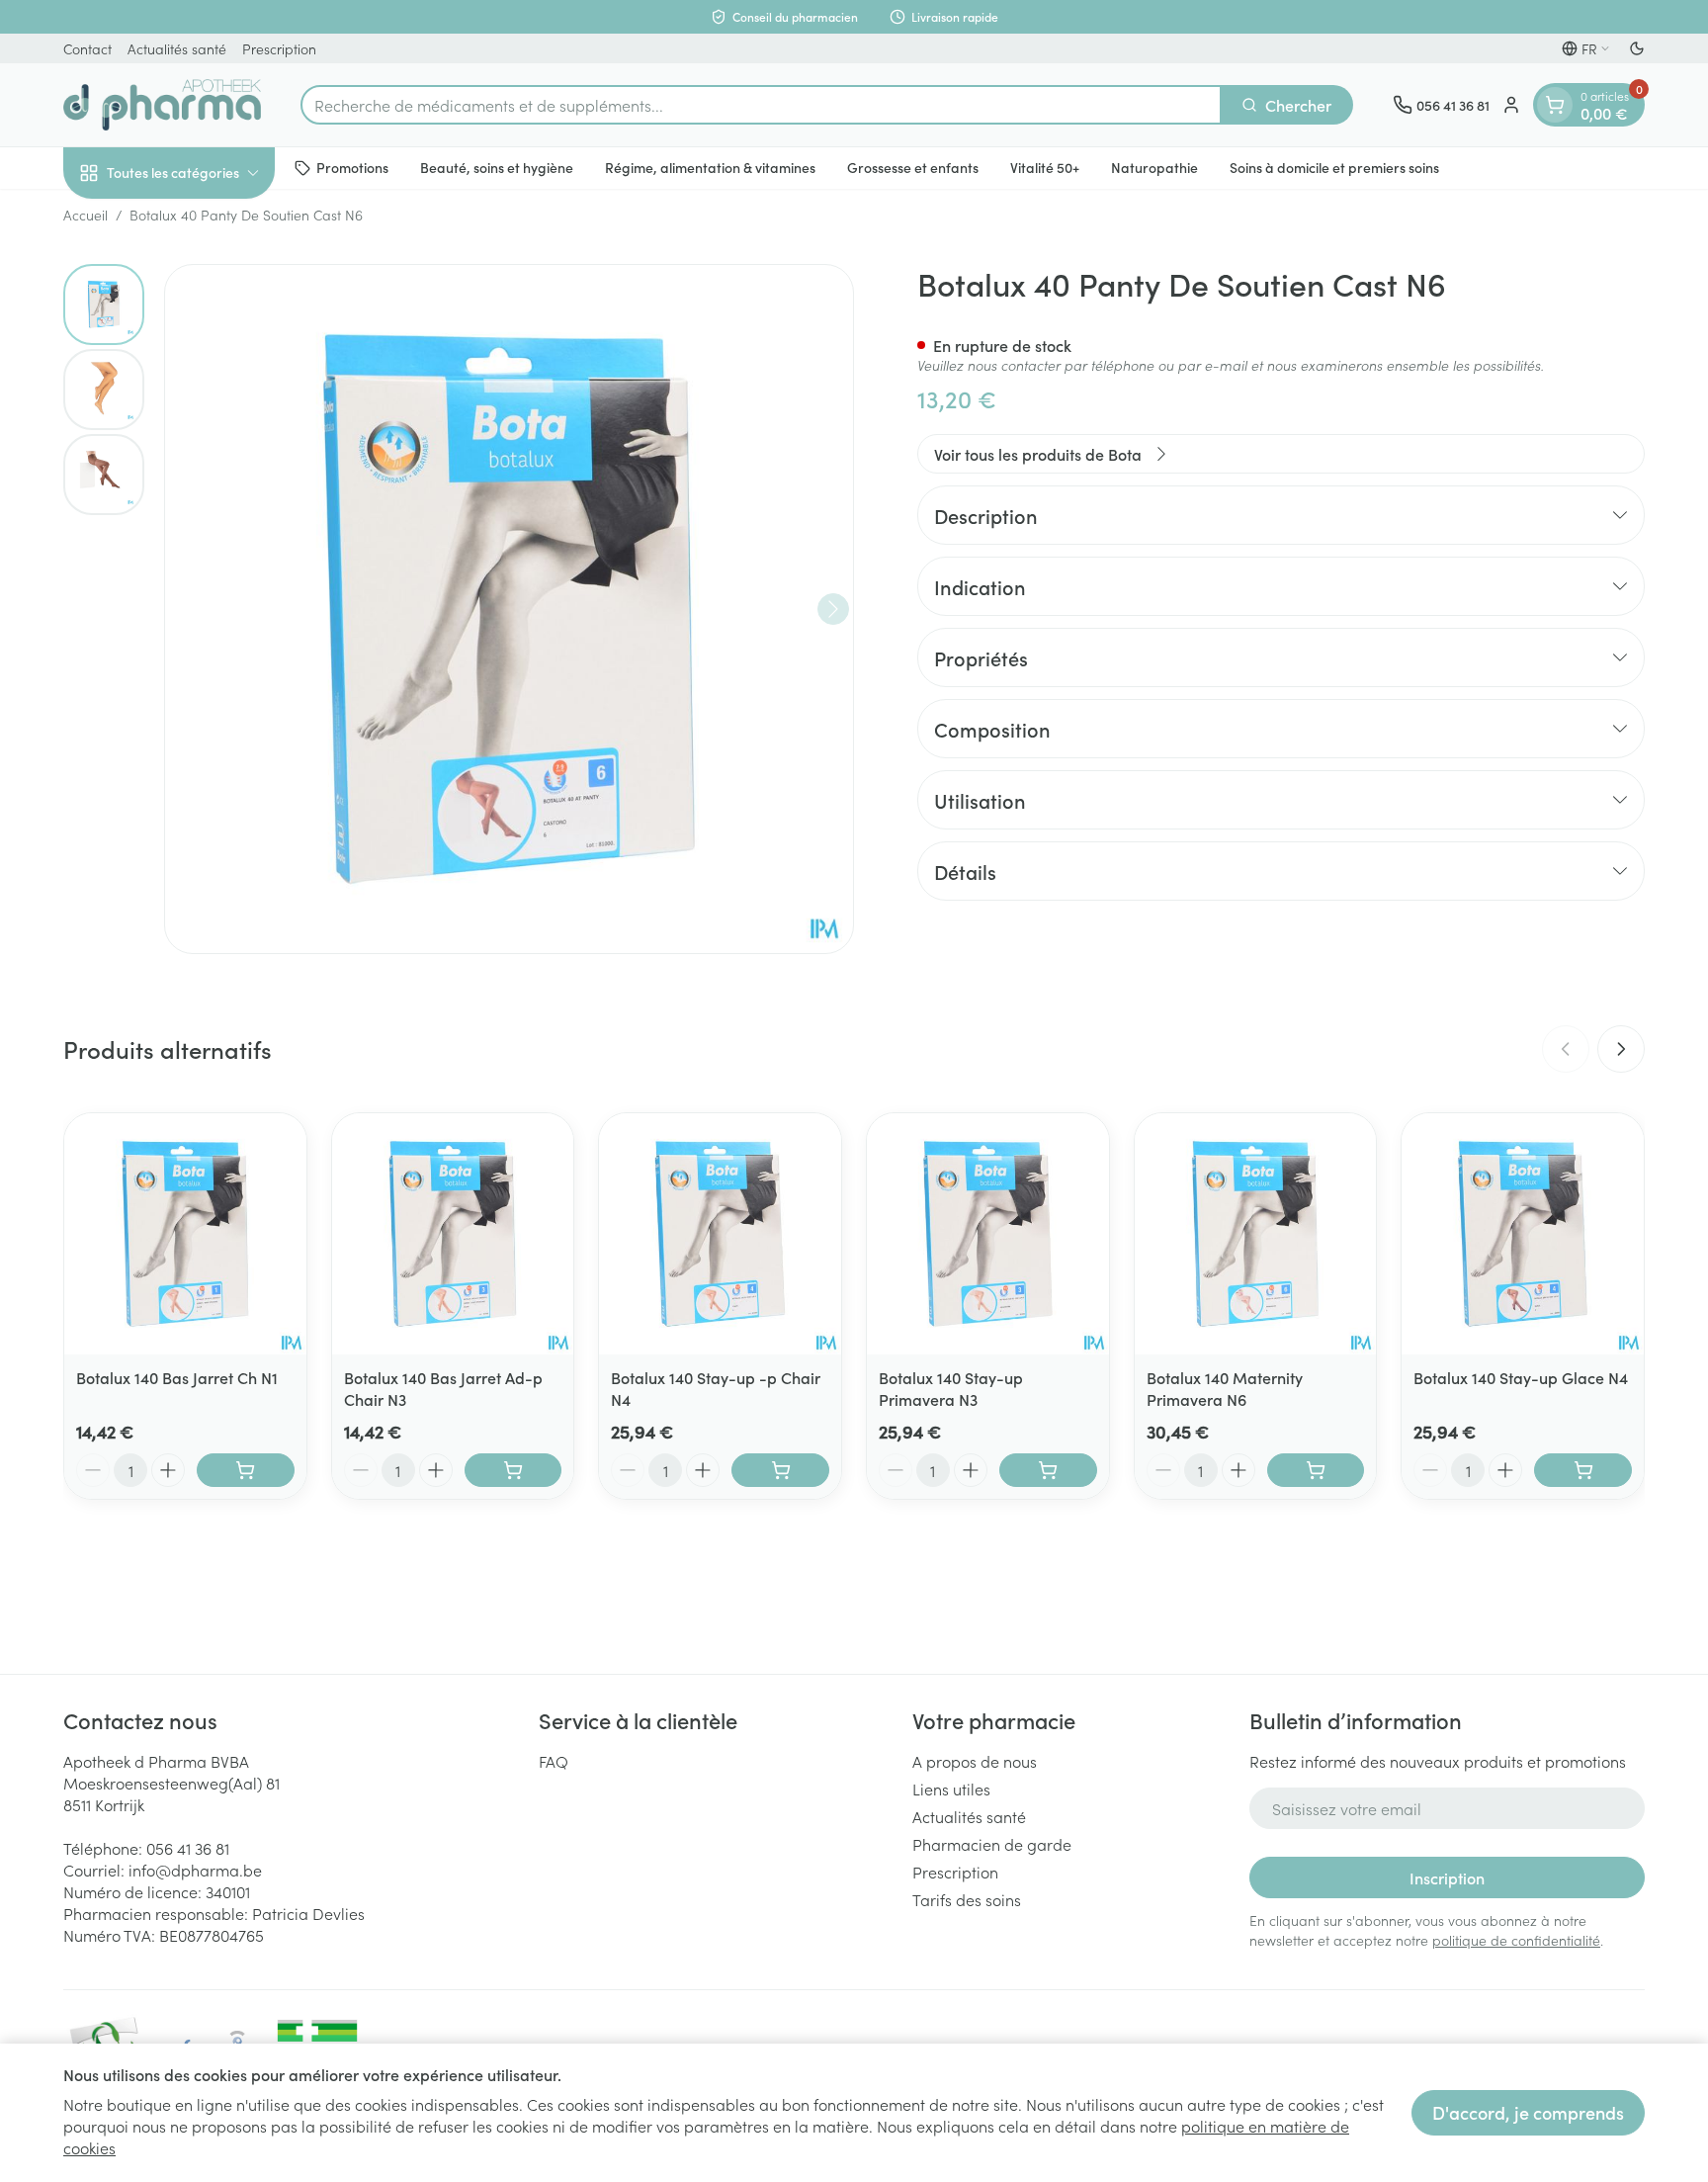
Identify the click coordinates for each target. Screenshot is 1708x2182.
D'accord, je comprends (1528, 2112)
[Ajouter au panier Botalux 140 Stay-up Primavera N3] (1048, 1470)
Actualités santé (177, 48)
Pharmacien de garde (992, 1844)
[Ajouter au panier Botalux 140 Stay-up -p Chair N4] (780, 1470)
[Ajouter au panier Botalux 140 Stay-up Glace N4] (1583, 1470)
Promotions (352, 167)
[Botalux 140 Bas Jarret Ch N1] (185, 1234)
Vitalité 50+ (1045, 167)
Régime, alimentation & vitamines (710, 167)
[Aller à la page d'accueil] (162, 105)
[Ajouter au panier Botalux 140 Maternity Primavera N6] (1316, 1470)
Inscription (1447, 1877)
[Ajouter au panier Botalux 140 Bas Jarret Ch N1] (246, 1470)
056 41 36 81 (188, 1848)
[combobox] (761, 105)
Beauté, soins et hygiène (497, 167)
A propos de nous (975, 1761)
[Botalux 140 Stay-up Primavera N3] (988, 1234)
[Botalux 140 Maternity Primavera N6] (1256, 1234)
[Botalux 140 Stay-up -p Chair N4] (720, 1234)
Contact (87, 48)
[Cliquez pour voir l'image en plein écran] (509, 609)
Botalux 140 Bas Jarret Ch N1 (177, 1377)
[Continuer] (833, 609)
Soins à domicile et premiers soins (1334, 167)
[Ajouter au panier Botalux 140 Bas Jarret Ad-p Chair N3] (513, 1470)
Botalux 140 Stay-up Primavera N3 (951, 1388)
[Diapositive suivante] (1621, 1049)
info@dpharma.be (195, 1870)
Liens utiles (951, 1789)
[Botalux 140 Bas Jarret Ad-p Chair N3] (453, 1234)
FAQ (554, 1761)
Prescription (279, 48)
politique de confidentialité (1516, 1940)
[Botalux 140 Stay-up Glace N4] (1523, 1234)
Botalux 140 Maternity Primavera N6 (1225, 1388)
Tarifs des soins (967, 1899)
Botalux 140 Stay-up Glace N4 (1521, 1377)
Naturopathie (1154, 167)
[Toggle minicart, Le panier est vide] (1555, 105)
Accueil (85, 215)
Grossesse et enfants (913, 167)
